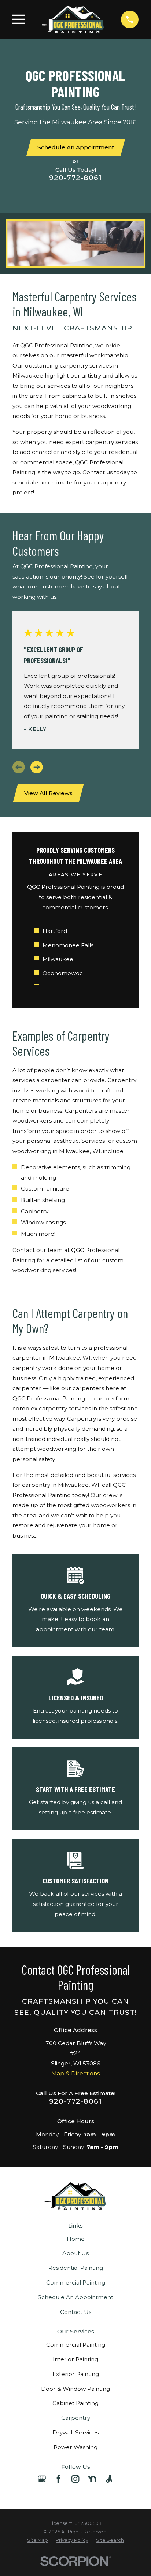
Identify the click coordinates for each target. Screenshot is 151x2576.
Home (76, 2239)
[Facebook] (58, 2479)
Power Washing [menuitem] (75, 2447)
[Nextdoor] (92, 2479)
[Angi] (109, 2479)
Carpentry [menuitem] (76, 2418)
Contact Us (76, 2312)
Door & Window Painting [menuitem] (75, 2389)
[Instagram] (75, 2479)
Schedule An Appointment (75, 2297)
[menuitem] (38, 2541)
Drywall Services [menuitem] (75, 2432)
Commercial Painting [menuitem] (76, 2345)
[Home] (73, 19)
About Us (75, 2253)
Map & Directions (75, 2073)
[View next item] (37, 767)
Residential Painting (76, 2268)
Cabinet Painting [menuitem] (75, 2403)
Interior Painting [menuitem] (75, 2359)
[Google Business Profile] (42, 2479)
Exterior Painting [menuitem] (76, 2374)
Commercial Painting (76, 2282)
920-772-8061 (75, 178)
